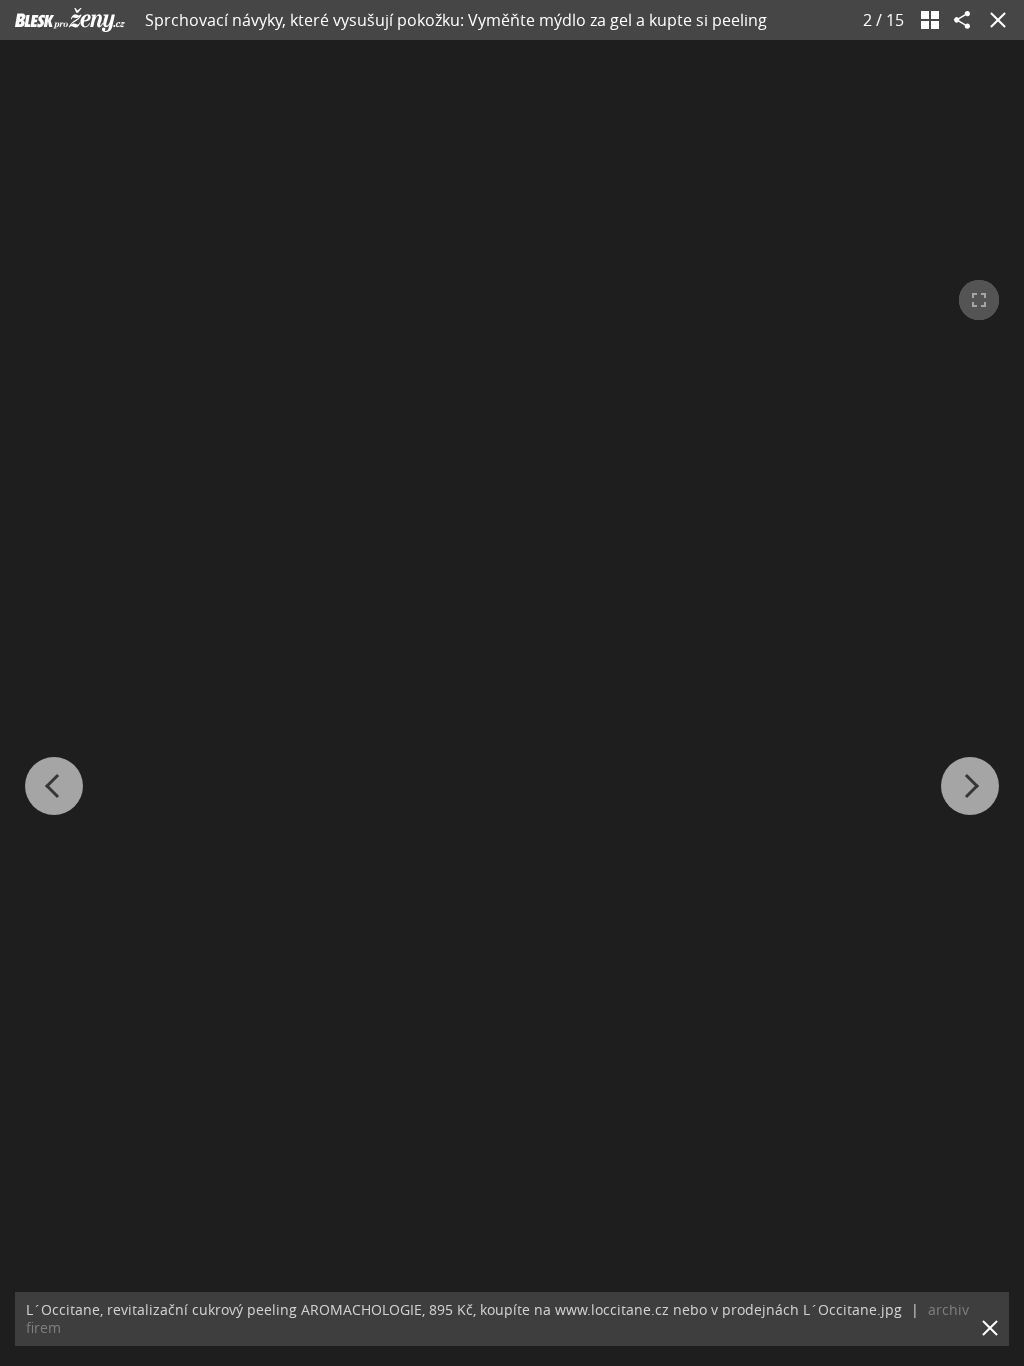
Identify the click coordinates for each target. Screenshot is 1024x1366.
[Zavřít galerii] (994, 20)
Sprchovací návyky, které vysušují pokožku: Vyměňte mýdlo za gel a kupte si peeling (456, 20)
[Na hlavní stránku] (70, 20)
